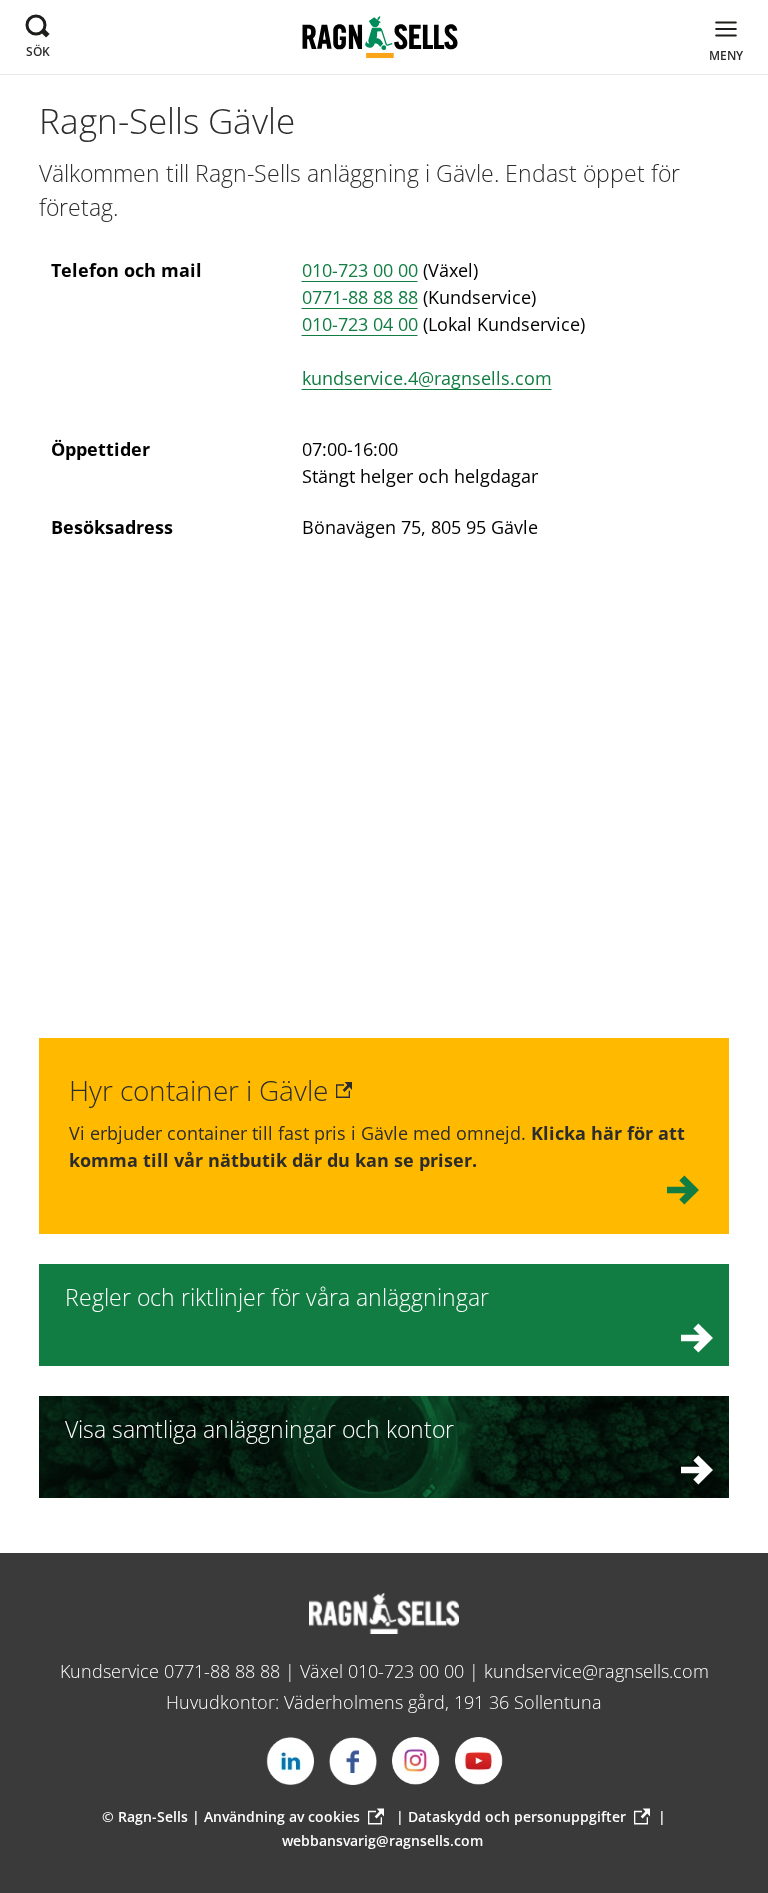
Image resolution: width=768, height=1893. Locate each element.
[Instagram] (416, 1761)
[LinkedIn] (290, 1761)
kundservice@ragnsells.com (596, 1671)
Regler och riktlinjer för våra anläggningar (277, 1297)
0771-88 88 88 (360, 297)
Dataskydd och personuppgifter (517, 1816)
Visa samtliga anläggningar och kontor (259, 1429)
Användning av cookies (282, 1816)
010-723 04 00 (360, 324)
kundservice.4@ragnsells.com (427, 378)
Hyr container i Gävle (198, 1090)
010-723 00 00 (360, 270)
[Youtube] (479, 1761)
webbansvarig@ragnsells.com (382, 1840)
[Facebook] (353, 1761)
